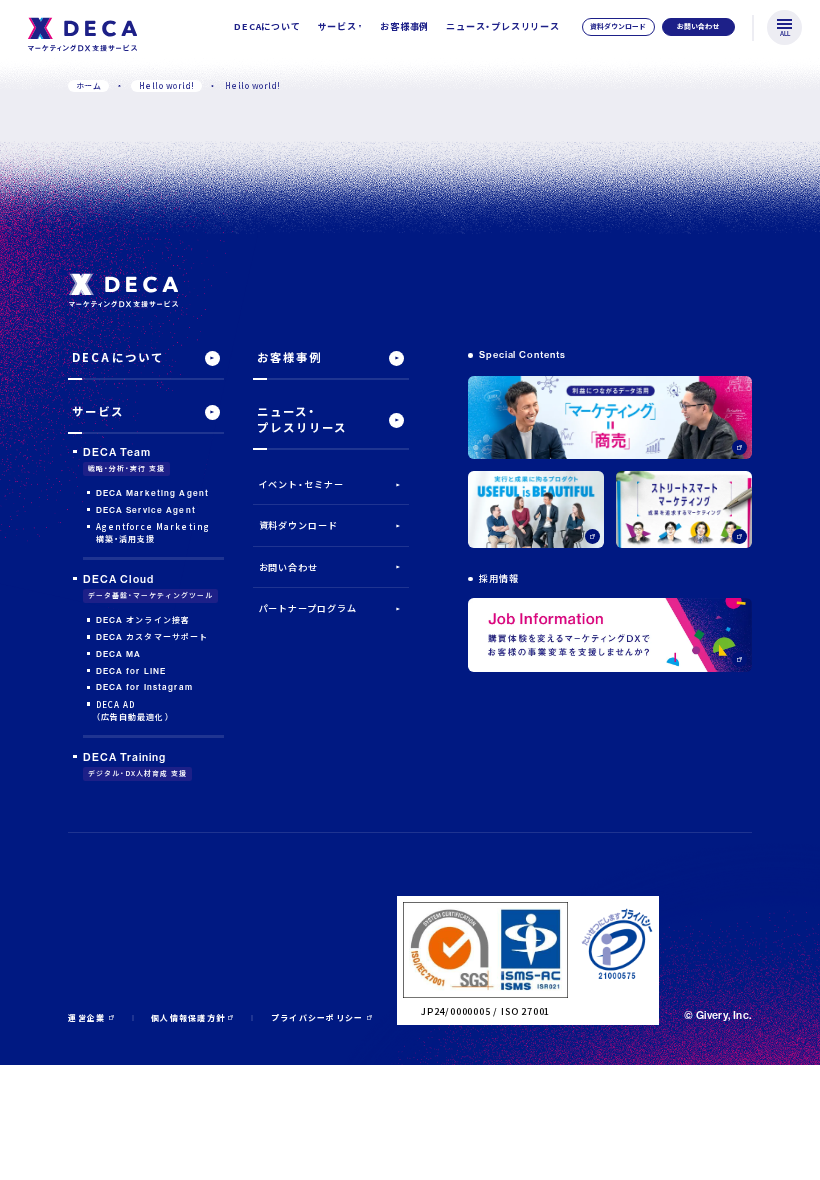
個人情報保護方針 (188, 1017)
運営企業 (86, 1017)
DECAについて (267, 26)
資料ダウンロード (298, 525)
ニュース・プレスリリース (503, 26)
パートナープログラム (308, 608)
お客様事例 (404, 26)
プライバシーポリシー (317, 1017)
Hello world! (167, 85)
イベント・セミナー (301, 484)
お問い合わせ (288, 567)
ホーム (88, 85)
